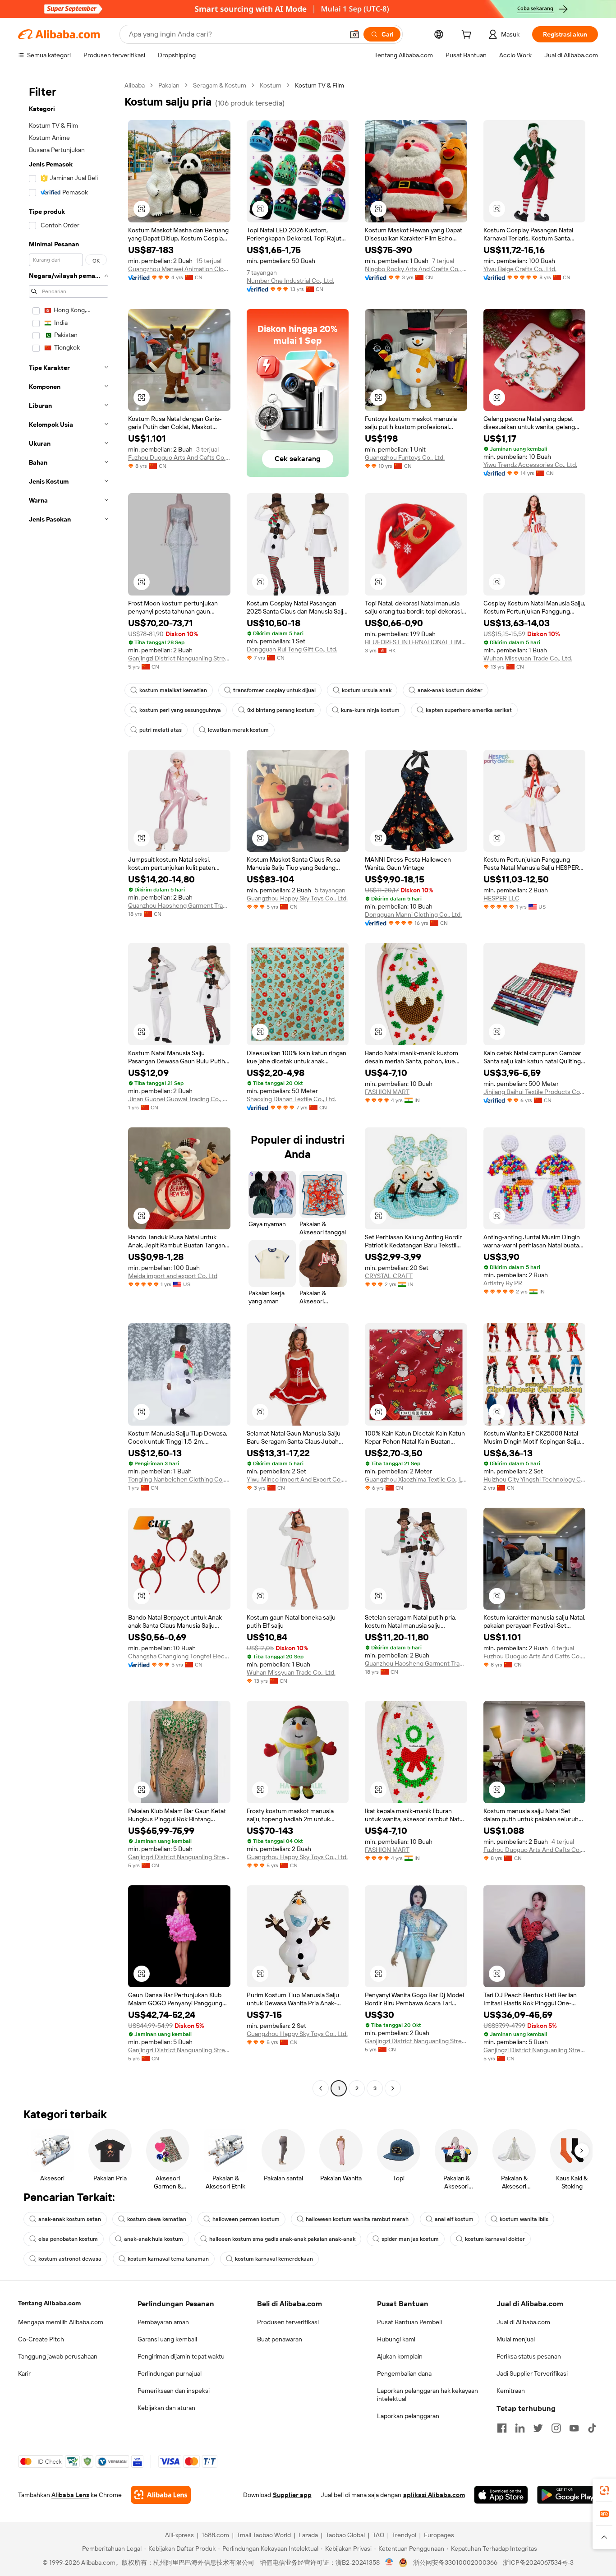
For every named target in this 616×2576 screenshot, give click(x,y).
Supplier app (292, 2495)
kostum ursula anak (367, 690)
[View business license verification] (389, 2562)
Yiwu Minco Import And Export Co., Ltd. (298, 1479)
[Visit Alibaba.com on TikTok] (592, 2428)
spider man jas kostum (410, 2239)
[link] (604, 2490)
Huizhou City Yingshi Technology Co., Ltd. (535, 1479)
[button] (354, 34)
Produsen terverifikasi (288, 2322)
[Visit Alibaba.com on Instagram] (556, 2428)
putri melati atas (161, 730)
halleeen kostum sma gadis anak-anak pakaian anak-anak (282, 2239)
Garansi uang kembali (167, 2339)
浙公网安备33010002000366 (455, 2562)
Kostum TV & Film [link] (319, 85)
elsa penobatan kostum (68, 2239)
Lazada (308, 2535)
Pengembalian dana (404, 2373)
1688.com (215, 2535)
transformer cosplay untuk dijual (274, 690)
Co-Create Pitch (41, 2339)
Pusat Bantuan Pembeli (409, 2322)
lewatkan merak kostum (238, 730)
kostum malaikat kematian (173, 690)
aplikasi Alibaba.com (434, 2495)
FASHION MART (387, 1092)
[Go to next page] (393, 2088)
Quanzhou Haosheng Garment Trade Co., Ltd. (179, 905)
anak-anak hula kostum (154, 2239)
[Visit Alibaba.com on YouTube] (574, 2428)
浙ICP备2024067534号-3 (538, 2562)
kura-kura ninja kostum (370, 710)
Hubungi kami (396, 2339)
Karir (24, 2373)
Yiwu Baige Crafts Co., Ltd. (520, 269)
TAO (378, 2535)
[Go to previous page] (321, 2088)
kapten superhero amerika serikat (469, 710)
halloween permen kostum (246, 2219)
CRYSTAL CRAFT (389, 1276)
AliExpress (179, 2535)
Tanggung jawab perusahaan (58, 2356)
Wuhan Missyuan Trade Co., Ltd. (528, 658)
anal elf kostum (454, 2219)
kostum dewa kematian (157, 2219)
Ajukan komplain (400, 2356)
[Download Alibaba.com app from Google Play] (568, 2495)
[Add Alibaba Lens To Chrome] (161, 2495)
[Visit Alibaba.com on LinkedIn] (520, 2428)
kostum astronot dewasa (70, 2259)
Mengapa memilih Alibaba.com (61, 2322)
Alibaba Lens (70, 2495)
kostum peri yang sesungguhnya (180, 710)
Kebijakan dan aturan (166, 2408)
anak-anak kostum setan (70, 2219)
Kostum (271, 85)
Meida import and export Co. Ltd (173, 1276)
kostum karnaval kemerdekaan (274, 2259)
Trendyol (404, 2535)
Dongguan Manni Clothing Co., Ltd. (413, 914)
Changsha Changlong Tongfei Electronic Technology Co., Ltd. (179, 1656)
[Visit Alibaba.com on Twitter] (538, 2428)
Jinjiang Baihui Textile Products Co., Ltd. (535, 1092)
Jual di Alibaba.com (523, 2322)
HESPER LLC (501, 898)
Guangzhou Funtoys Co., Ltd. (405, 457)
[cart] (468, 36)
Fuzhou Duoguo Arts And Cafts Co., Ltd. (179, 457)
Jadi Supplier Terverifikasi (532, 2373)
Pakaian (169, 85)
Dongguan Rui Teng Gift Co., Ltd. (292, 649)
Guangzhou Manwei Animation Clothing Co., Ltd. (179, 269)
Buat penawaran (280, 2339)
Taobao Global (345, 2535)
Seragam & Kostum (220, 85)
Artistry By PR (503, 1283)
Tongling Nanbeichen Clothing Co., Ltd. (179, 1479)
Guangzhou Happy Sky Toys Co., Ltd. (297, 898)
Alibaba (135, 85)
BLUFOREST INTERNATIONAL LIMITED (416, 642)
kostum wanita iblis (524, 2219)
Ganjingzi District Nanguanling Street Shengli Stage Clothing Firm (179, 658)
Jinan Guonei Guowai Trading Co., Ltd (179, 1099)
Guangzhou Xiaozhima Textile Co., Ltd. (416, 1479)
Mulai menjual (516, 2339)
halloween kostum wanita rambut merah (357, 2219)
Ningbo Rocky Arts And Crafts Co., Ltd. (416, 269)
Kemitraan (511, 2391)
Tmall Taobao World (264, 2535)
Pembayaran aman (163, 2322)
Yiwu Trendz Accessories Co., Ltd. (530, 465)
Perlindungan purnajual (170, 2373)
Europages (439, 2535)
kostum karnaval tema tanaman (168, 2259)
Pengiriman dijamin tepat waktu (181, 2356)
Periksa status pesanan (529, 2356)
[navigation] (69, 1088)
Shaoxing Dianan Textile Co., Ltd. (291, 1099)
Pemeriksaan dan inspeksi (174, 2391)
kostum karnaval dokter (495, 2239)
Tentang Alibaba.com (49, 2303)
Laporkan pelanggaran (408, 2416)
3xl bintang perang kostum (281, 710)
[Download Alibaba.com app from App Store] (501, 2495)
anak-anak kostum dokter (450, 690)
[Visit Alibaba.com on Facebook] (502, 2428)
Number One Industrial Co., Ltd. (290, 281)
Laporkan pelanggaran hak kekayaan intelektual (428, 2395)
